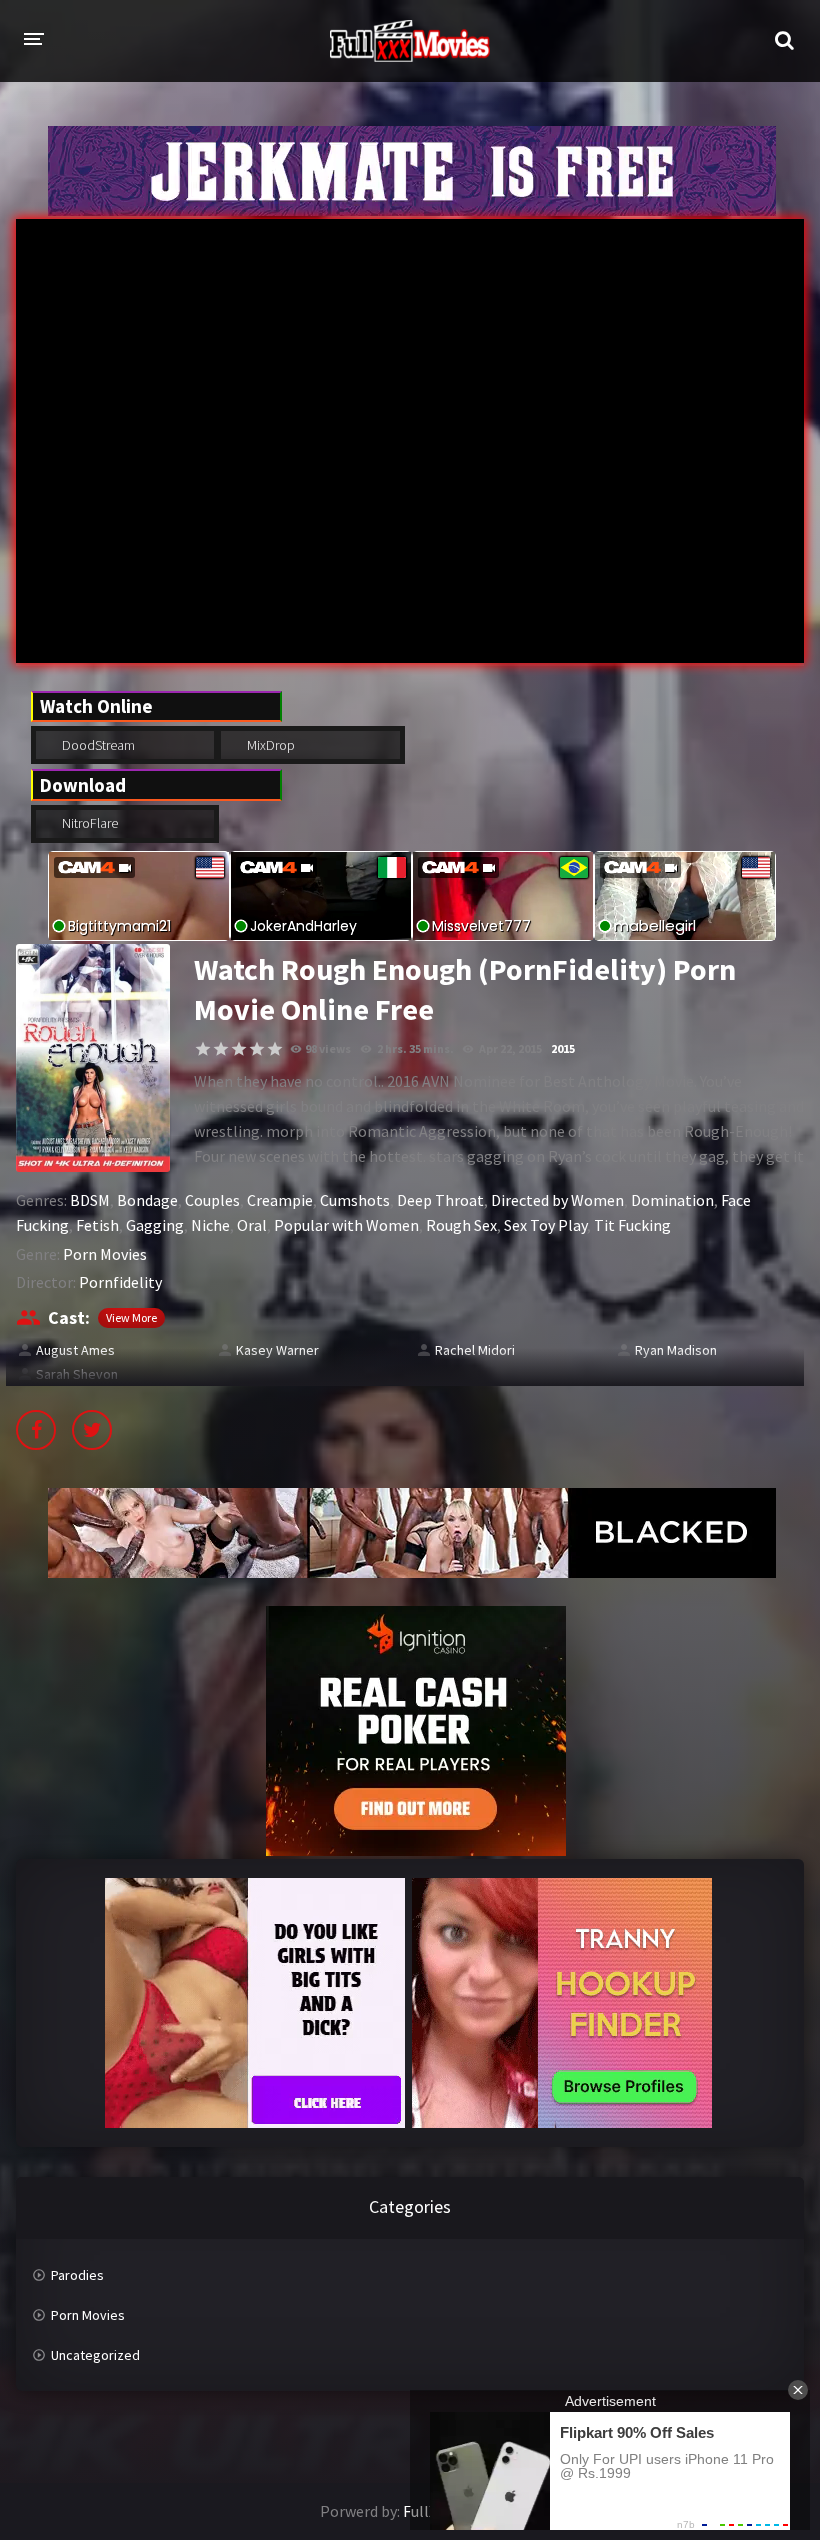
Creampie (280, 1200)
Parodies (77, 2275)
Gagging (155, 1225)
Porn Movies (105, 1254)
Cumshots (355, 1200)
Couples (212, 1200)
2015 (563, 1048)
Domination (672, 1200)
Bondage (147, 1200)
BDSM (90, 1200)
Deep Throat (440, 1200)
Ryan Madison (676, 1350)
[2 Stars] (221, 1049)
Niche (210, 1225)
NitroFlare (88, 823)
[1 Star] (203, 1049)
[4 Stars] (257, 1049)
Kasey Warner (277, 1350)
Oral (252, 1225)
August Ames (75, 1350)
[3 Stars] (239, 1049)
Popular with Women (346, 1225)
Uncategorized (95, 2355)
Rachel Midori (475, 1350)
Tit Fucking (632, 1225)
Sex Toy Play (545, 1225)
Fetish (97, 1225)
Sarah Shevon (77, 1374)
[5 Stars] (275, 1049)
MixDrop (269, 745)
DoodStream (97, 745)
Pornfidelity (120, 1282)
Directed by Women (557, 1200)
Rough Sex (461, 1225)
